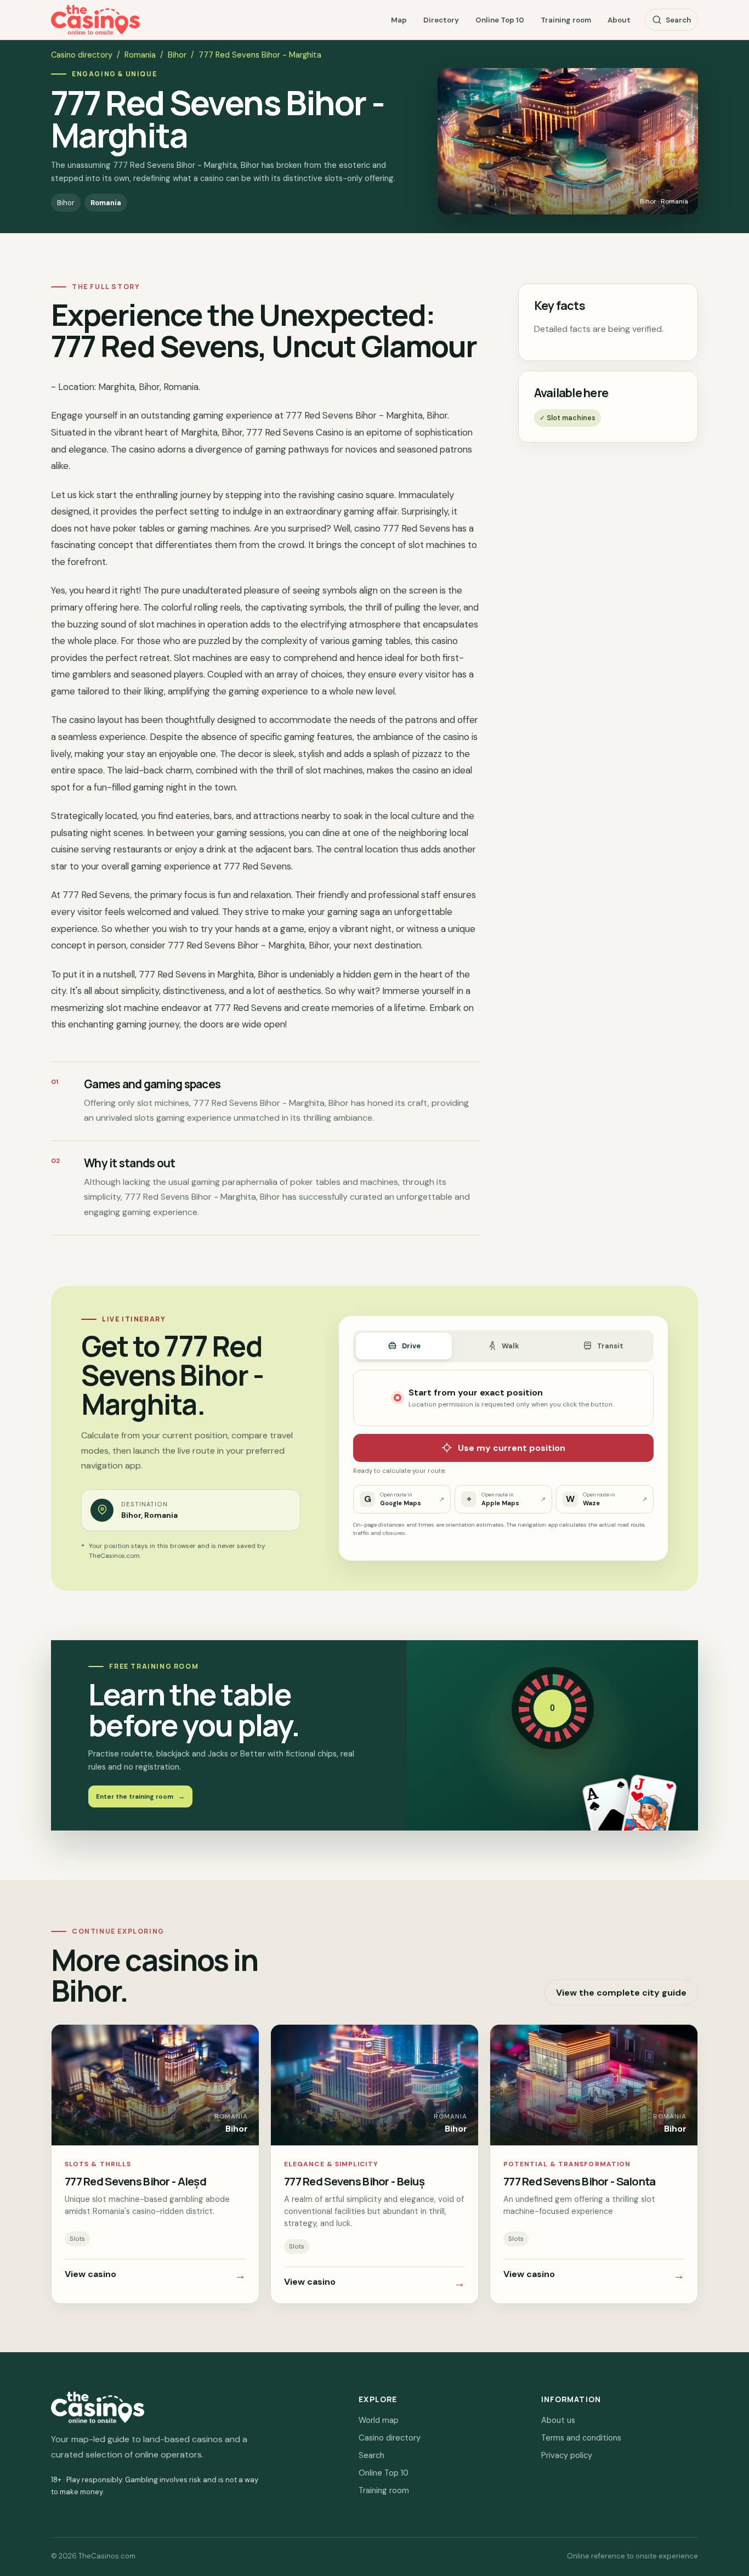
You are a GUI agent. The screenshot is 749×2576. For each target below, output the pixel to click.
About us (558, 2420)
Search (678, 20)
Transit (610, 1346)
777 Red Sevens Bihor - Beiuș (354, 2181)
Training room (566, 20)
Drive (411, 1346)
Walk (510, 1346)
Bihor (177, 55)
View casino (155, 2275)
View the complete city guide (621, 1993)
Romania (140, 55)
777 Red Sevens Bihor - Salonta (580, 2181)
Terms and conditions (581, 2438)
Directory (441, 20)
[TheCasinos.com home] (95, 20)
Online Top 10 (500, 20)
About (619, 20)
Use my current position (512, 1448)
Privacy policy (567, 2455)
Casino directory (82, 55)
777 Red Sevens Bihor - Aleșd (135, 2181)
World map (379, 2420)
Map (399, 20)
